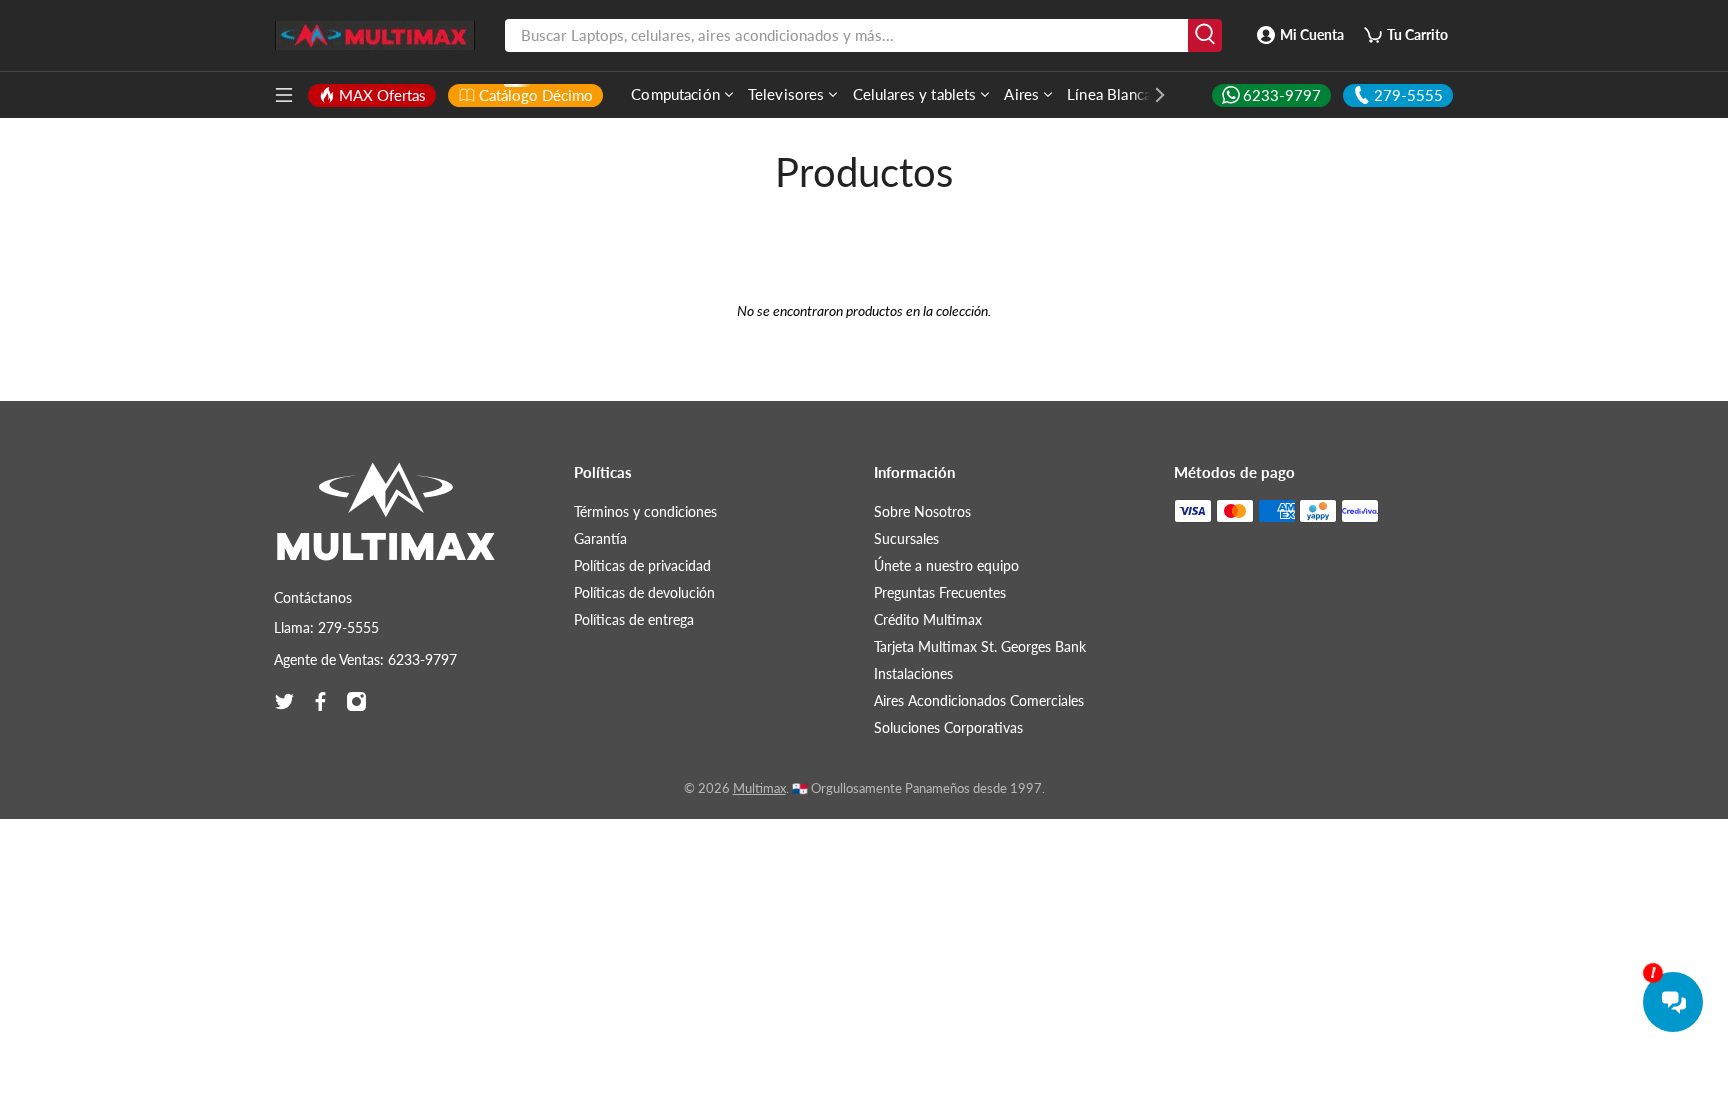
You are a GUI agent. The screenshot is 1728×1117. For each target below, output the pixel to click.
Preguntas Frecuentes (940, 592)
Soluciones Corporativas (948, 727)
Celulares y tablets (915, 94)
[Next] (1150, 95)
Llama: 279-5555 (326, 627)
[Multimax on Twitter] (284, 701)
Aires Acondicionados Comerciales (979, 700)
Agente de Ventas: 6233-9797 (365, 659)
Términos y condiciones (645, 511)
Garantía (600, 538)
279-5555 (1408, 95)
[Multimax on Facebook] (320, 701)
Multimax (759, 788)
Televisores (786, 94)
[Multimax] (386, 521)
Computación (675, 94)
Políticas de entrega (634, 619)
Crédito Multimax (928, 619)
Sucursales (906, 538)
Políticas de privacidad (642, 565)
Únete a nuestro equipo (946, 565)
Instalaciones (913, 673)
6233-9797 (1282, 95)
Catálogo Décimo (536, 95)
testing (375, 36)
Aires (1021, 94)
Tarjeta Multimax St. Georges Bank (980, 646)
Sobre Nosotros (922, 511)
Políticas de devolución (644, 592)
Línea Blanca (1109, 94)
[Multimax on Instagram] (356, 701)
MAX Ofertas (382, 95)
